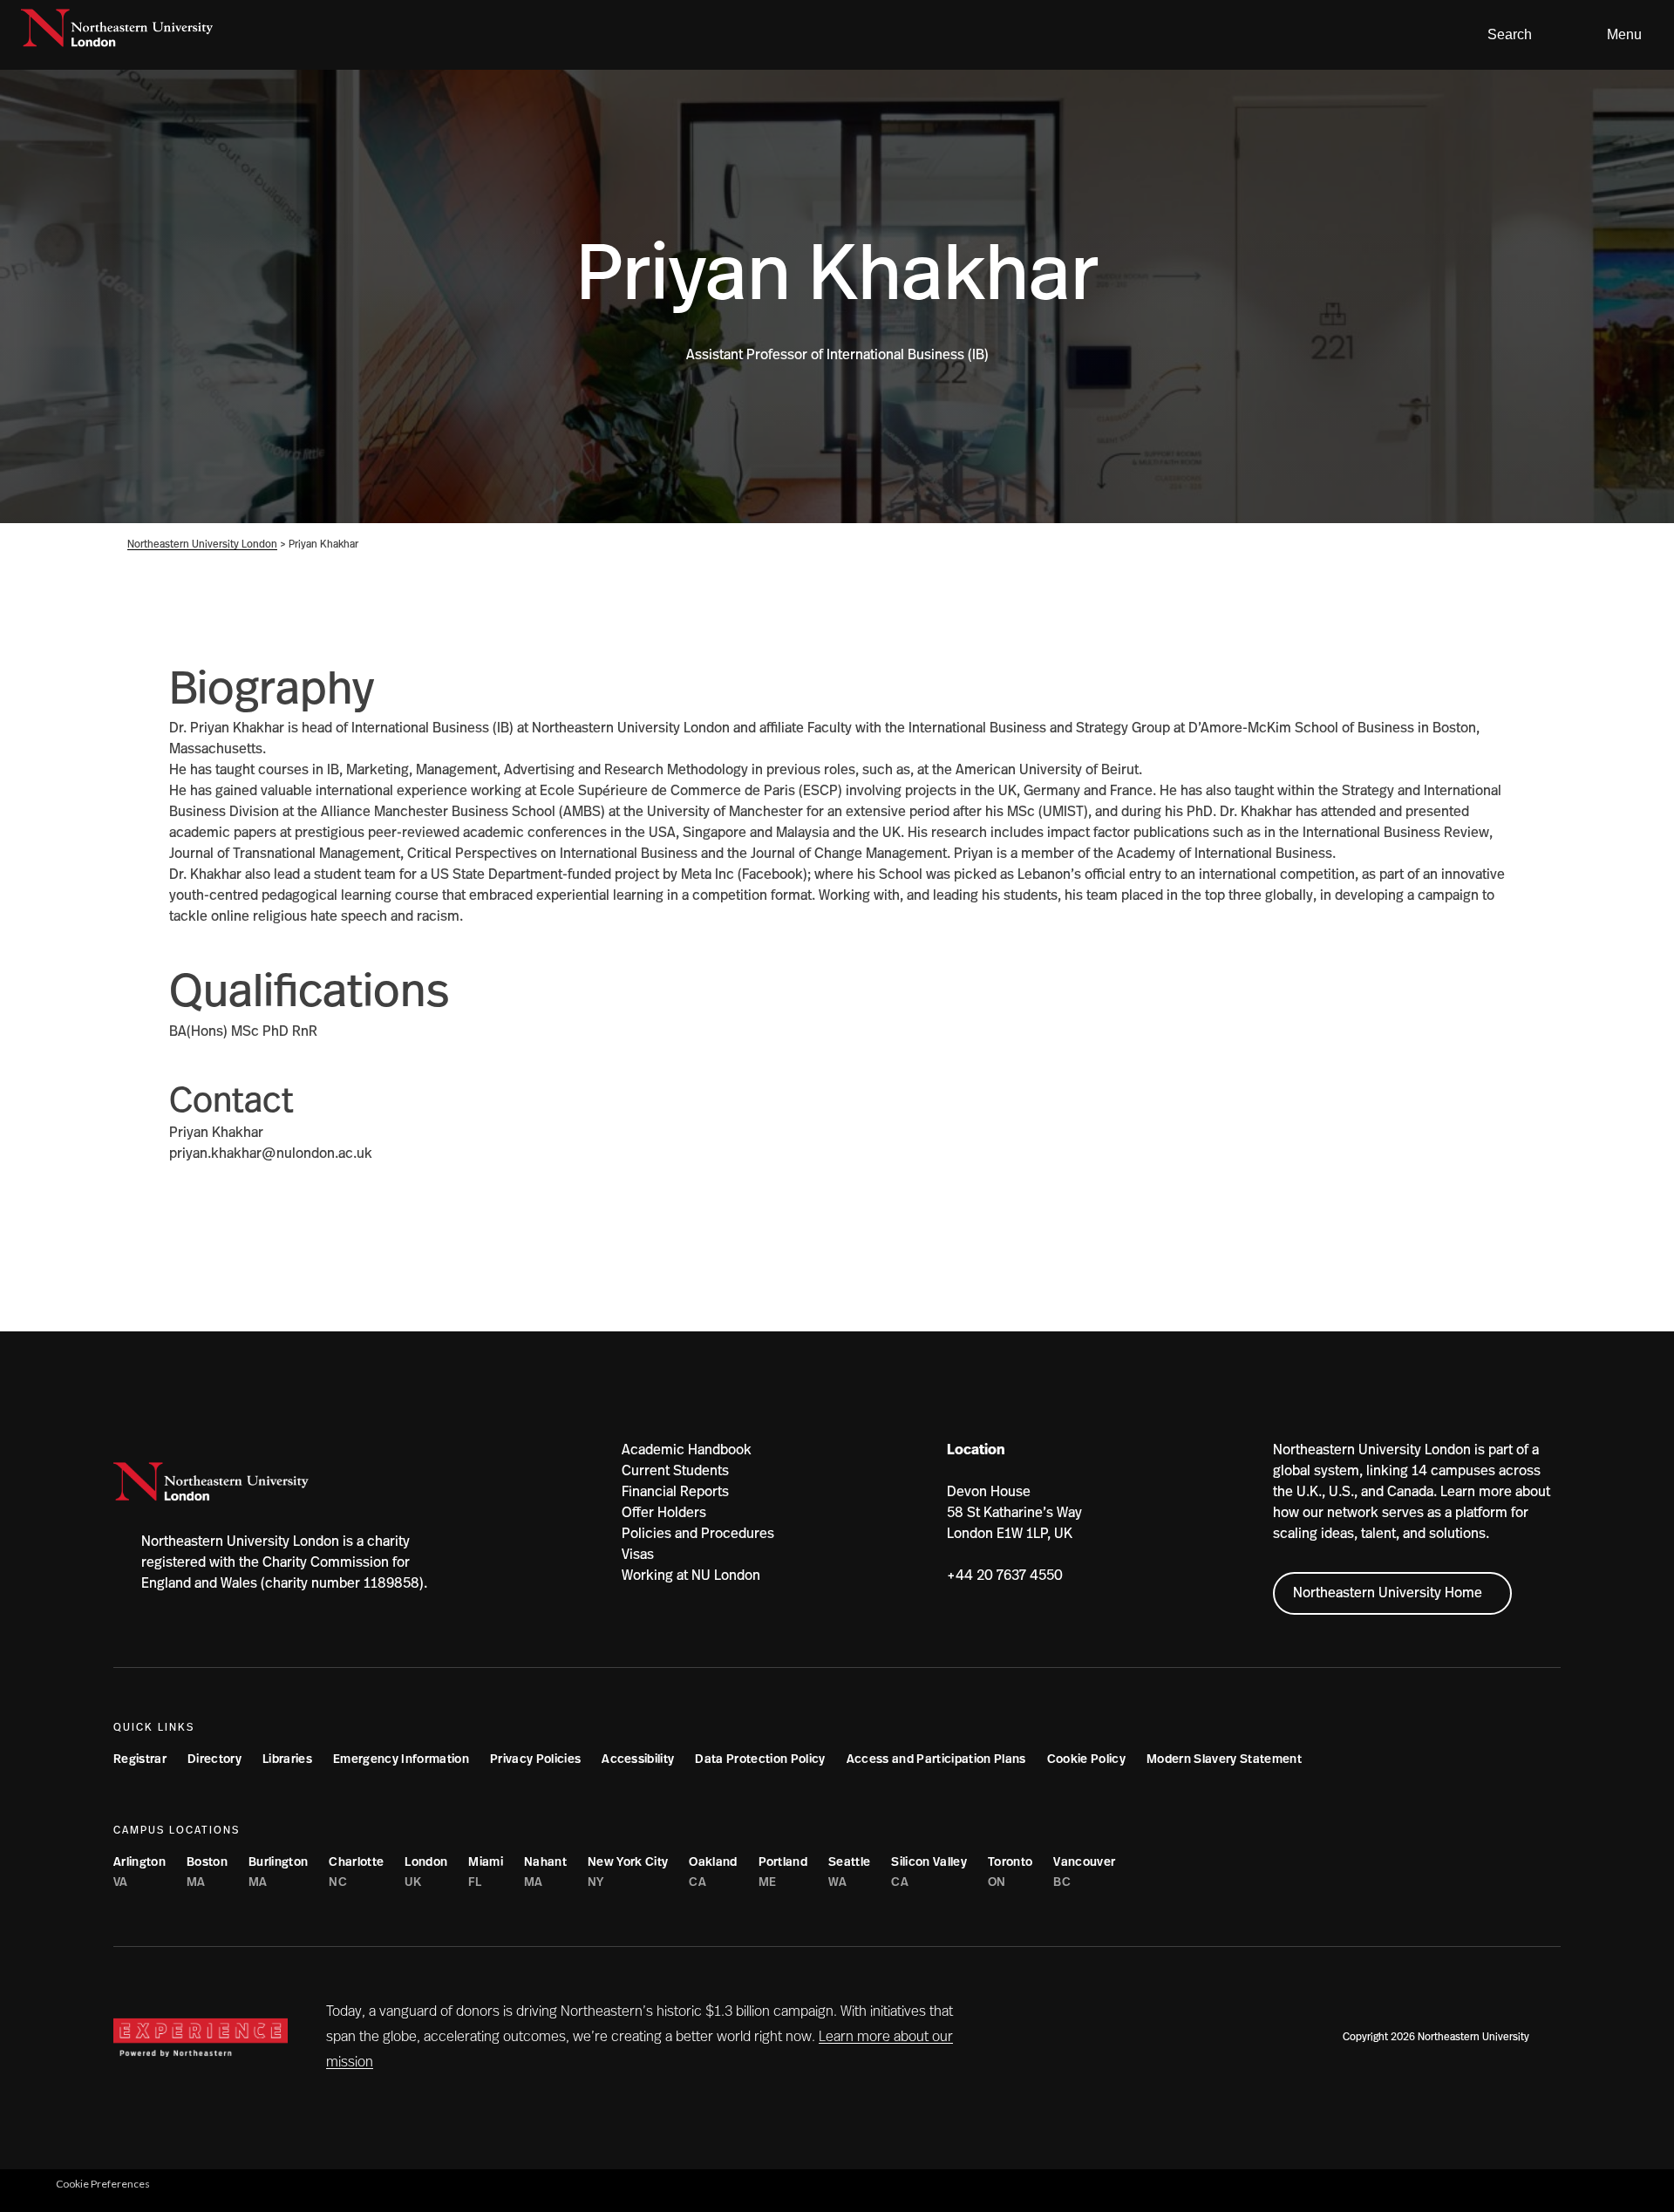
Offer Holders (664, 1513)
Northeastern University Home (1388, 1593)
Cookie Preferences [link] (103, 2184)
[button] (1503, 35)
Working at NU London (691, 1576)
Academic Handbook (687, 1450)
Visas (638, 1555)
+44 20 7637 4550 (1005, 1576)
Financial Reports (675, 1492)
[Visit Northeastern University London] (117, 35)
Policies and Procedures (698, 1534)
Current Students (675, 1471)
